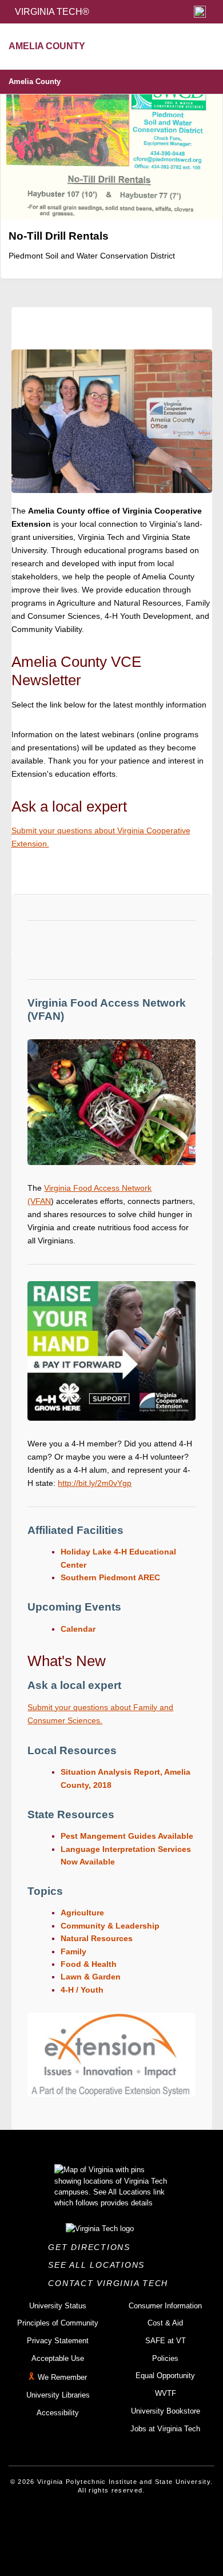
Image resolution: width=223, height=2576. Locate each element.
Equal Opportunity (165, 2376)
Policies (165, 2358)
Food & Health (89, 1964)
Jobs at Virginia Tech (165, 2429)
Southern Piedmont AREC (110, 1577)
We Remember (62, 2378)
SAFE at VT (166, 2341)
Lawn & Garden (91, 1977)
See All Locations (99, 2265)
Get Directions (92, 2247)
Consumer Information (165, 2306)
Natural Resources (97, 1938)
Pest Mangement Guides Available (127, 1836)
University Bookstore (166, 2411)
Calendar (78, 1629)
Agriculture (82, 1913)
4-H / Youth (82, 1990)
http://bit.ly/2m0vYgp (95, 1483)
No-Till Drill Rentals (59, 236)
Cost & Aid (165, 2323)
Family (73, 1951)
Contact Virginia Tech (111, 2283)
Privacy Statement (58, 2341)
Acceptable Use (58, 2358)
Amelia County (35, 82)
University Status (58, 2306)
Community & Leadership (110, 1926)
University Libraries (58, 2395)
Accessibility (58, 2413)
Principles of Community (58, 2323)
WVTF (166, 2393)
